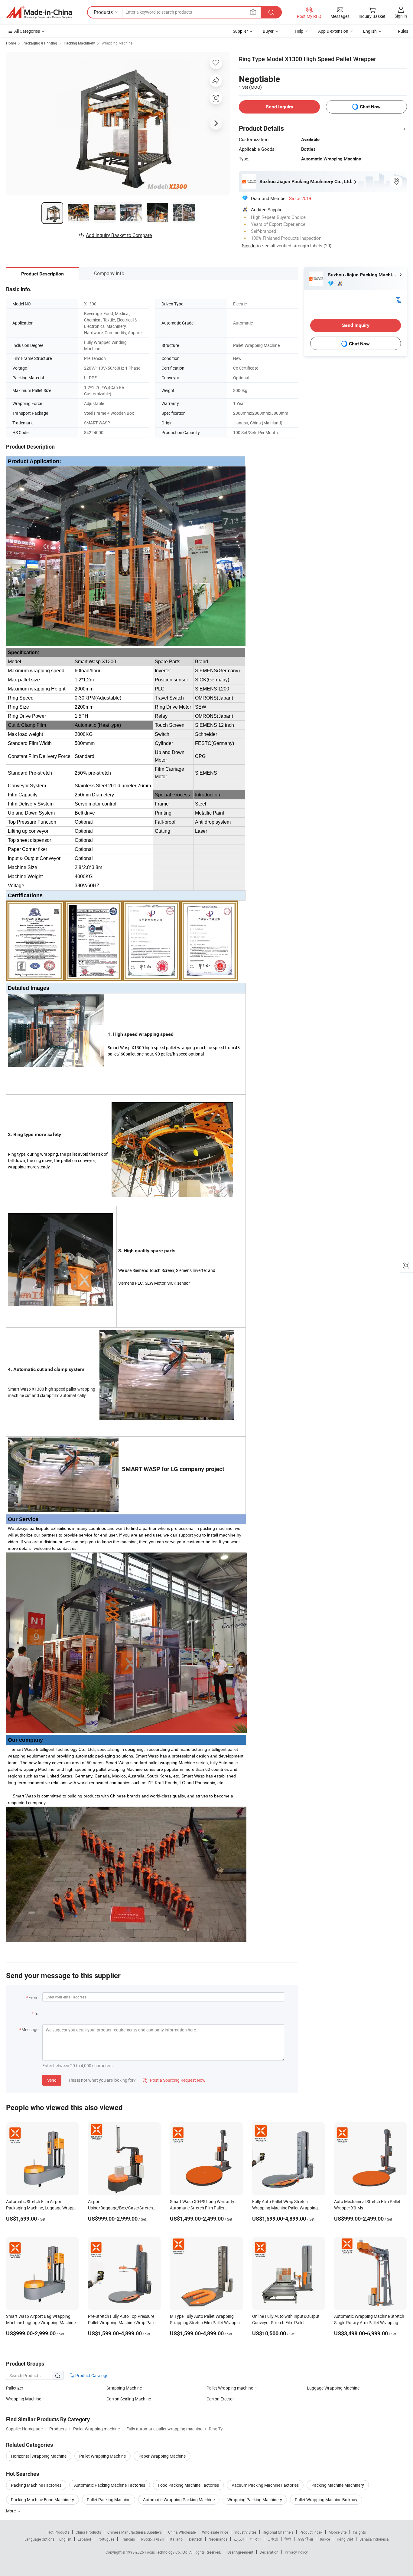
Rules (403, 31)
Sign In (249, 245)
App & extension (333, 31)
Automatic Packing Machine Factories (110, 2485)
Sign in (401, 16)
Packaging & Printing (40, 43)
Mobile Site (338, 2532)
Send (52, 2080)
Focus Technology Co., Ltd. (167, 2552)
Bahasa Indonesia (374, 2539)
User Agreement (240, 2552)
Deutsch (196, 2539)
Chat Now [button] (370, 107)
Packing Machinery (79, 43)
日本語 (273, 2539)
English (65, 2539)
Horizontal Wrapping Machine (39, 2456)
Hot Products (58, 2532)
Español (84, 2539)
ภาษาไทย (305, 2539)
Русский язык (153, 2539)
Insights (359, 2532)
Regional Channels (278, 2532)
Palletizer (15, 2388)
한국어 (255, 2539)
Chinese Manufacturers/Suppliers (135, 2532)
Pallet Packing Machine (109, 2500)
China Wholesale (182, 2532)
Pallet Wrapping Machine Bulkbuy (326, 2500)
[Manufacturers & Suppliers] (39, 12)
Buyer (268, 31)
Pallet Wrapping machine (230, 2388)
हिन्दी (288, 2539)
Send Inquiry (280, 107)
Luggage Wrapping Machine (333, 2388)
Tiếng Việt (345, 2539)
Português (106, 2539)
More (11, 2511)
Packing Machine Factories (36, 2485)
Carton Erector (220, 2399)
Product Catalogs (91, 2375)
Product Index (311, 2532)
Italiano (176, 2539)
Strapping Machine (124, 2388)
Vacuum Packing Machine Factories (265, 2485)
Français (128, 2539)
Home (11, 43)
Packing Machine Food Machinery (42, 2500)
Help (299, 31)
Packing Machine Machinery (338, 2485)
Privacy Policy (296, 2552)
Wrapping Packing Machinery (255, 2500)
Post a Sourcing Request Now (174, 2080)
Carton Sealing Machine (129, 2399)
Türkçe (325, 2539)
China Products (88, 2532)
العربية (239, 2539)
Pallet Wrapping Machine (102, 2456)
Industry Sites (245, 2532)
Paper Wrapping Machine (162, 2456)
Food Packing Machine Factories (188, 2485)
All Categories (27, 31)
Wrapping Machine (117, 43)
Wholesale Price (215, 2532)
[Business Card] (398, 300)
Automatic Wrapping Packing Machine (179, 2500)
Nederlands (218, 2539)
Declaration (269, 2552)
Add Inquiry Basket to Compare (119, 235)
